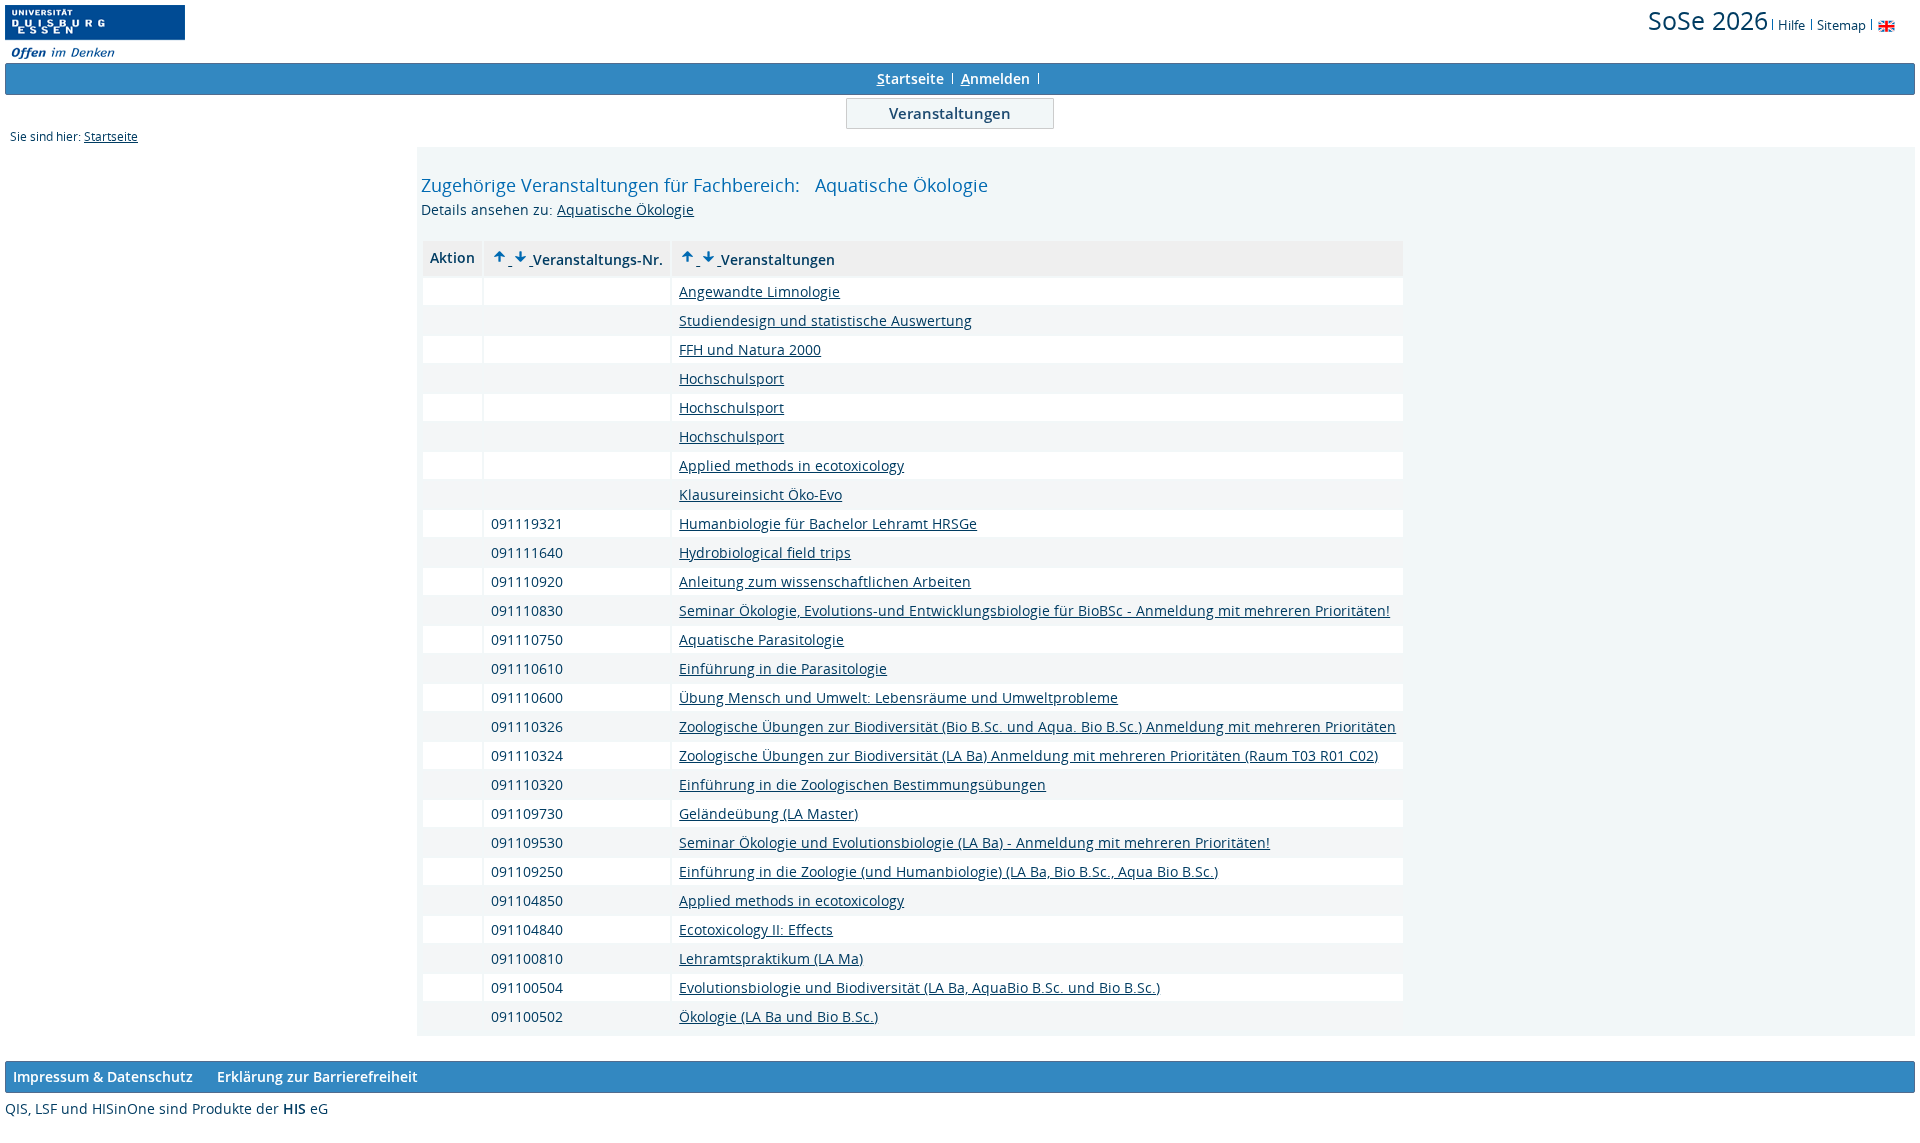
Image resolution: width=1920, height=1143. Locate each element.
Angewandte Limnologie (759, 291)
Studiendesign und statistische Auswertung (825, 320)
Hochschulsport (731, 378)
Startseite (111, 136)
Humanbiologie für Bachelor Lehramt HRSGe (828, 523)
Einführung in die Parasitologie (783, 668)
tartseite (910, 78)
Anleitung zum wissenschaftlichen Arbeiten (825, 581)
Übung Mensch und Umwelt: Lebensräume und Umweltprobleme (898, 697)
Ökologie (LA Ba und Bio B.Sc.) (778, 1016)
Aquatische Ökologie (625, 209)
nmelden (995, 78)
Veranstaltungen (950, 113)
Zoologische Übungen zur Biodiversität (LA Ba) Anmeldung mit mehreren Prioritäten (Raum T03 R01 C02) (1028, 755)
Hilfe (1791, 25)
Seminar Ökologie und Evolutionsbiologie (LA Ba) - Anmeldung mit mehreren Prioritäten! (974, 842)
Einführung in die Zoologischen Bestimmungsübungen (862, 784)
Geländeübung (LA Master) (768, 813)
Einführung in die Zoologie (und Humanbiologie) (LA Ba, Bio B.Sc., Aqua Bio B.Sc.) (948, 871)
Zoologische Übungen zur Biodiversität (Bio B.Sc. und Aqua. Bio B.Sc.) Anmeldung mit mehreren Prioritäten (1037, 726)
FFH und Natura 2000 (750, 349)
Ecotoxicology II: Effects (756, 929)
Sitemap (1841, 25)
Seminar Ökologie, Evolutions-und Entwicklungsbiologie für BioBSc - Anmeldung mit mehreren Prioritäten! (1034, 610)
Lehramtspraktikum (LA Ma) (771, 958)
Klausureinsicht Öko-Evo (760, 494)
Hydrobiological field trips (765, 552)
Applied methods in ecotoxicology (791, 465)
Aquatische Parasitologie (761, 639)
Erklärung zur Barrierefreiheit (317, 1076)
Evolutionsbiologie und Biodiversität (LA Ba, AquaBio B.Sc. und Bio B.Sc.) (919, 987)
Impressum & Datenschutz (103, 1076)
